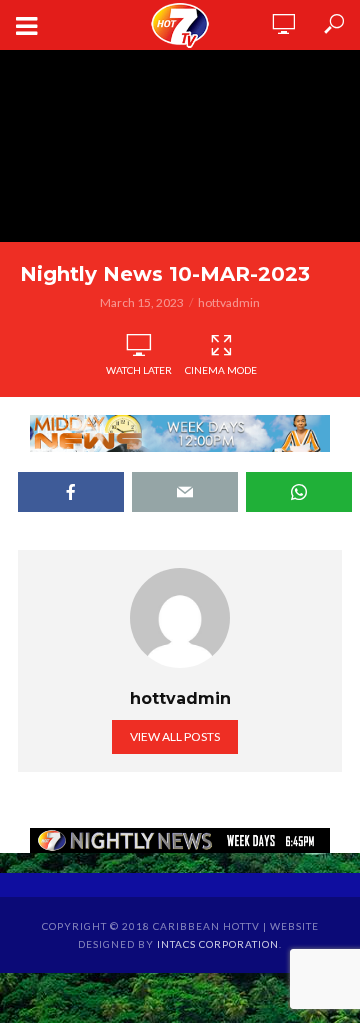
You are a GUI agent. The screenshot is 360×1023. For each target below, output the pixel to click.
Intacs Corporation (218, 944)
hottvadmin (229, 302)
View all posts (175, 736)
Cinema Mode (221, 370)
